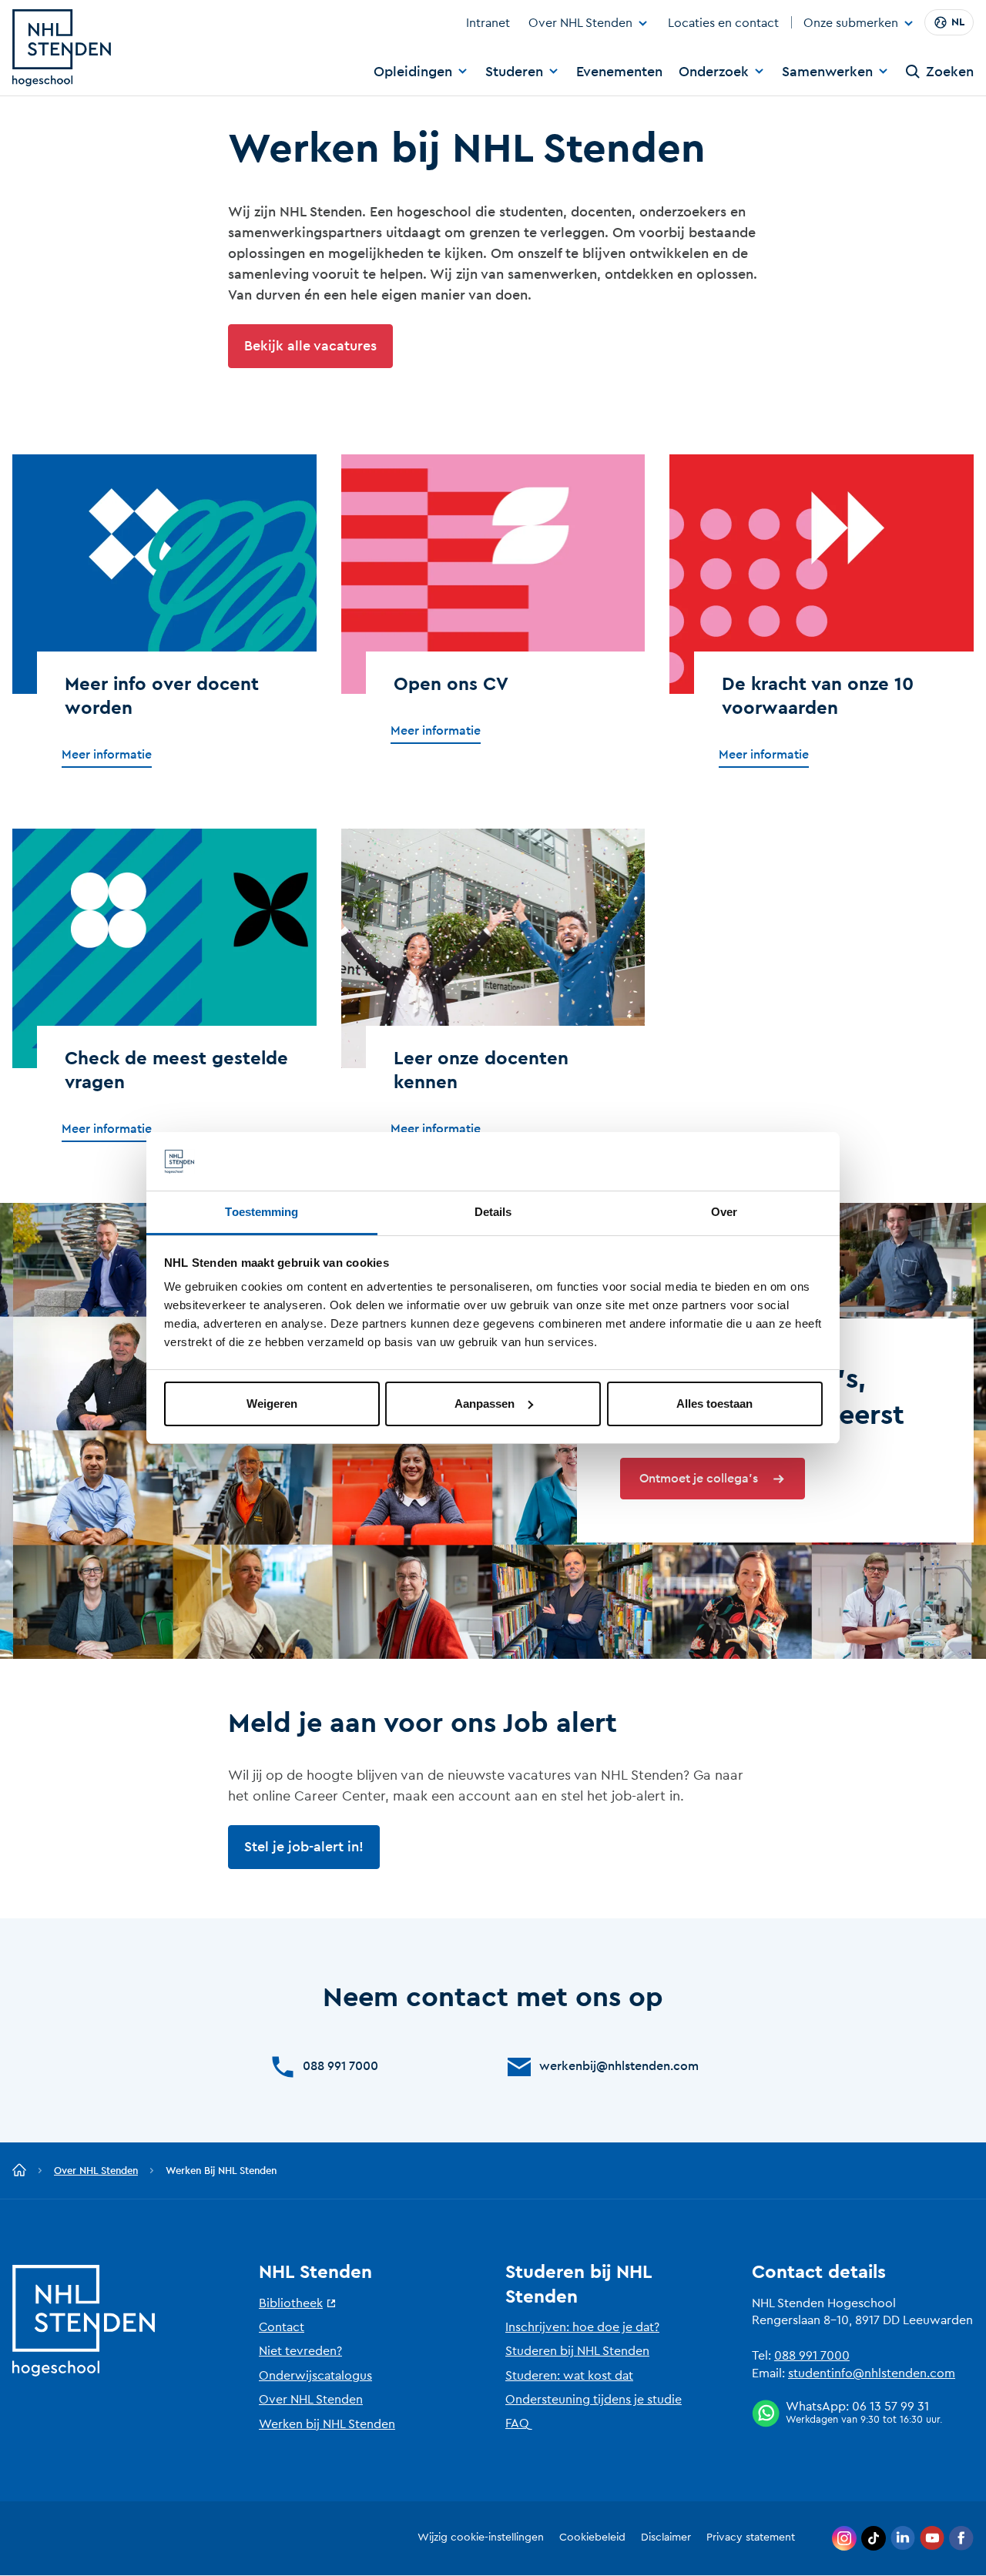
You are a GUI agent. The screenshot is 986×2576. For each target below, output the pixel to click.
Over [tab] (724, 1212)
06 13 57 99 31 (890, 2407)
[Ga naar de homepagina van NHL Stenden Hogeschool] (62, 48)
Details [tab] (493, 1212)
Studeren (514, 72)
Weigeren (272, 1404)
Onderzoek (714, 72)
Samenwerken (827, 72)
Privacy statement (751, 2537)
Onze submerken (851, 24)
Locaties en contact (723, 23)
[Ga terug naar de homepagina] (19, 2171)
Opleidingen (413, 72)
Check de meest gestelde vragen (176, 1071)
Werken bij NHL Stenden (327, 2424)
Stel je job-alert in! (304, 1847)
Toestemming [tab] (262, 1212)
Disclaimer (666, 2537)
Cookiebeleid (592, 2537)
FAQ (517, 2424)
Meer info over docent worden (162, 697)
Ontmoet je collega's (699, 1479)
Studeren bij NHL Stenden (577, 2351)
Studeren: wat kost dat (569, 2376)
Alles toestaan (714, 1404)
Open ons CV (451, 685)
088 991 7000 (812, 2356)
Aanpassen (485, 1404)
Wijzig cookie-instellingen (481, 2537)
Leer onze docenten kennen (481, 1071)
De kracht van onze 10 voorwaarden (818, 697)
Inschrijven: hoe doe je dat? (582, 2327)
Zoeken (950, 72)
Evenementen (619, 72)
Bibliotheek (291, 2303)
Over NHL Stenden (580, 23)
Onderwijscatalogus (315, 2376)
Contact (282, 2327)
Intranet (488, 23)
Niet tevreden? (300, 2351)
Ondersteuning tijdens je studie (594, 2400)
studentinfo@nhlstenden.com (872, 2373)
